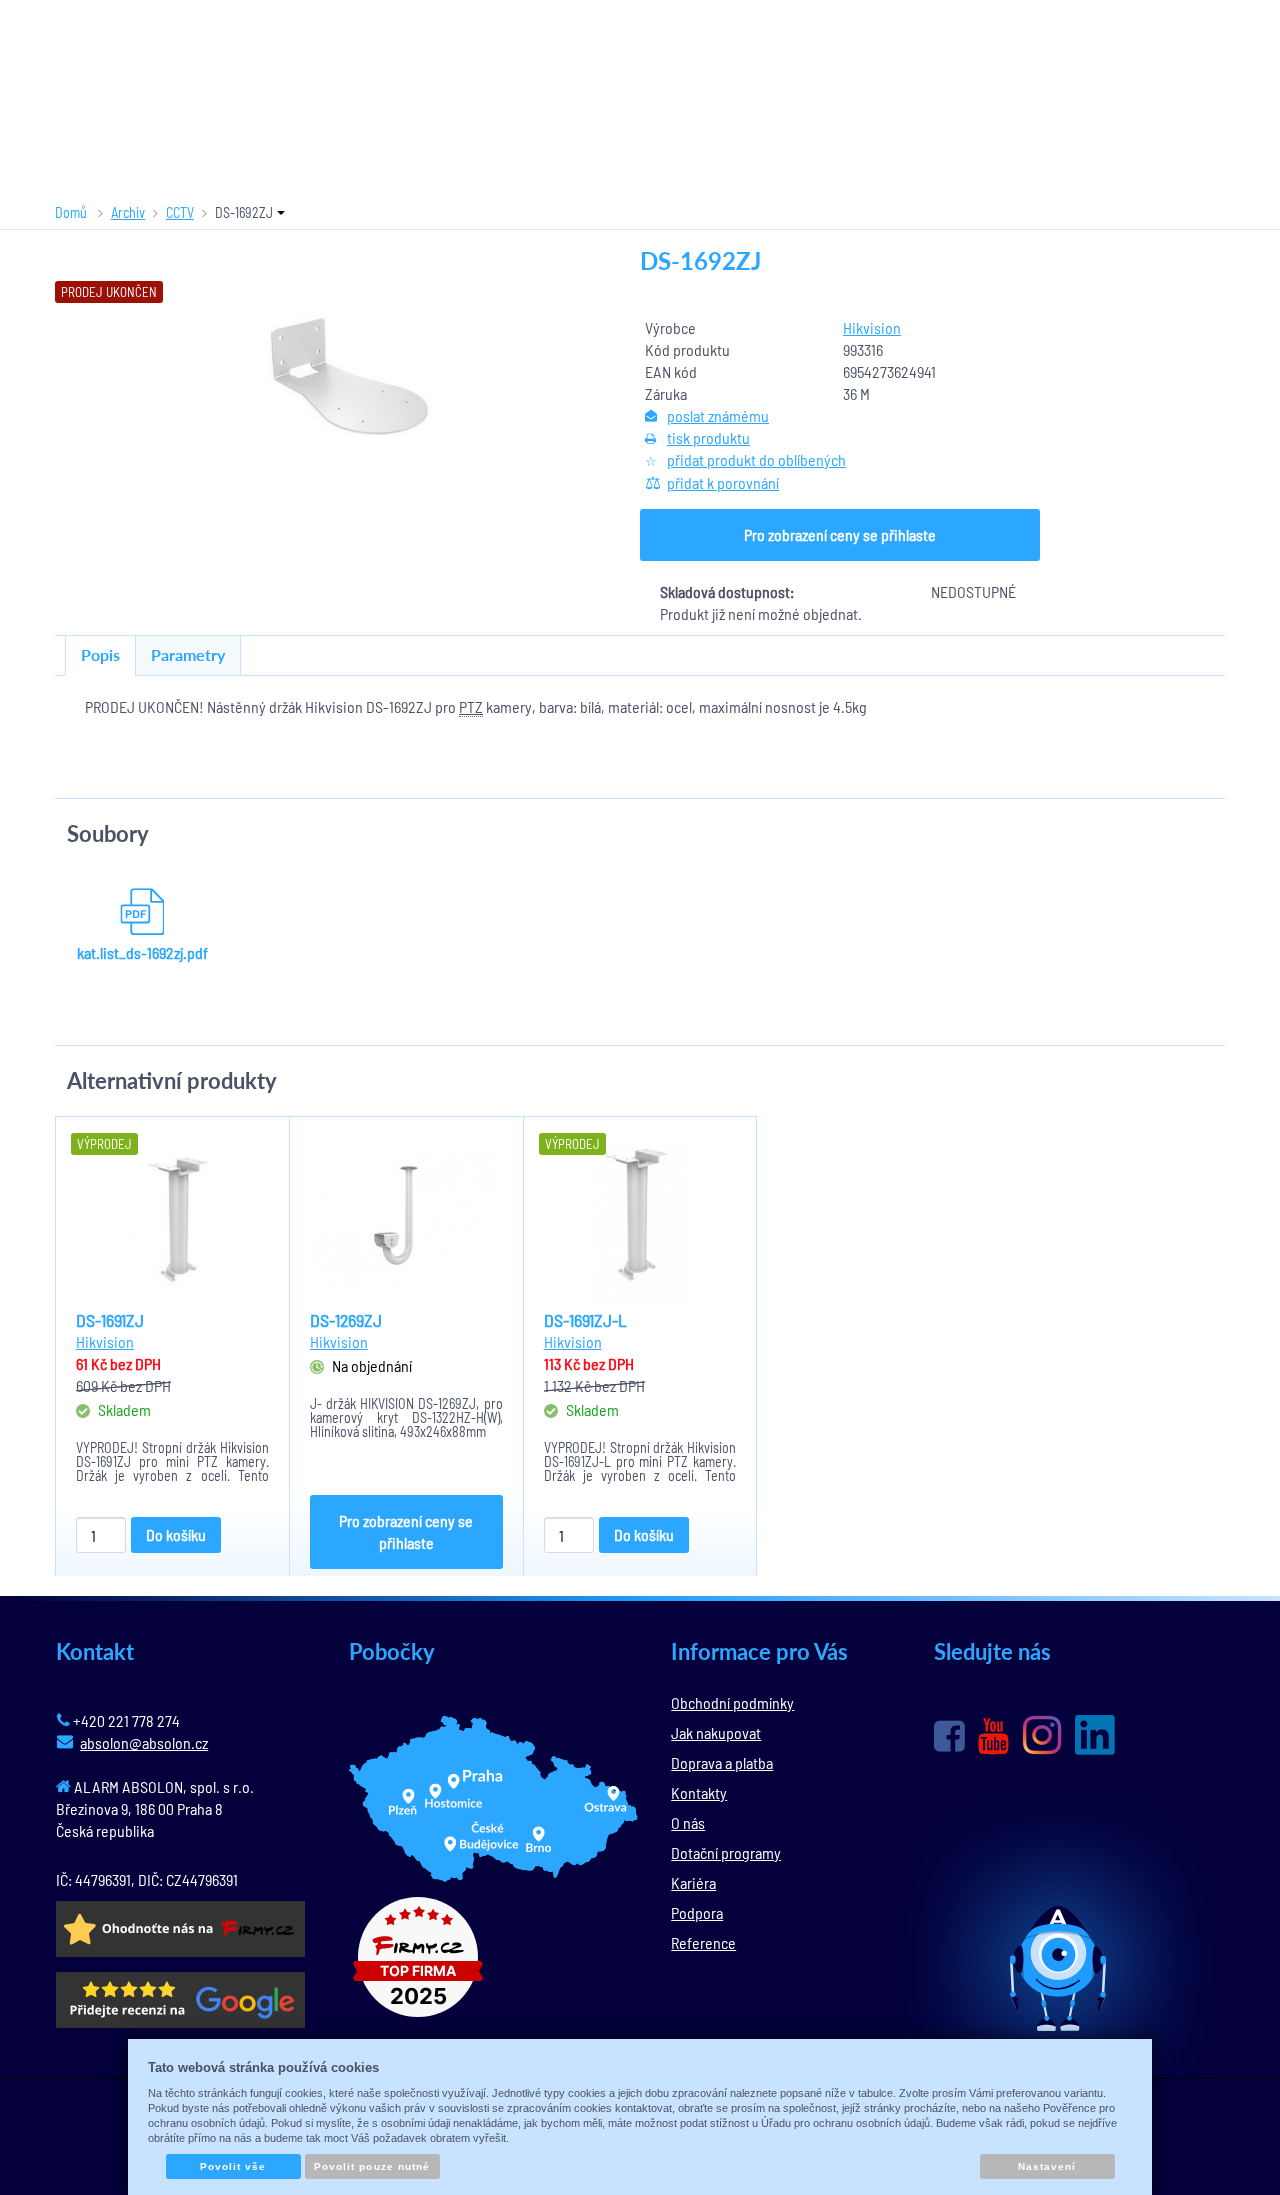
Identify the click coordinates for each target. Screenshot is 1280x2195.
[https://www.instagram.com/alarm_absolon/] (1042, 1735)
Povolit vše (233, 2166)
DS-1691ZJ (110, 1320)
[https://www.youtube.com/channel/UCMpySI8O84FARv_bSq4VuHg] (993, 1736)
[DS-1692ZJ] (348, 375)
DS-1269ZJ (346, 1320)
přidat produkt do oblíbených (756, 459)
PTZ (471, 706)
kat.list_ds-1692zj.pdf (142, 952)
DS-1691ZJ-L (585, 1320)
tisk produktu (708, 437)
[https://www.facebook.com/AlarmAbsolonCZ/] (949, 1736)
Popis (100, 654)
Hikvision (872, 327)
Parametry (188, 654)
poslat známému (718, 415)
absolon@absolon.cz (144, 1742)
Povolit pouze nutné (372, 2166)
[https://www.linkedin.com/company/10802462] (1095, 1735)
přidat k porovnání (723, 482)
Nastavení (1047, 2166)
